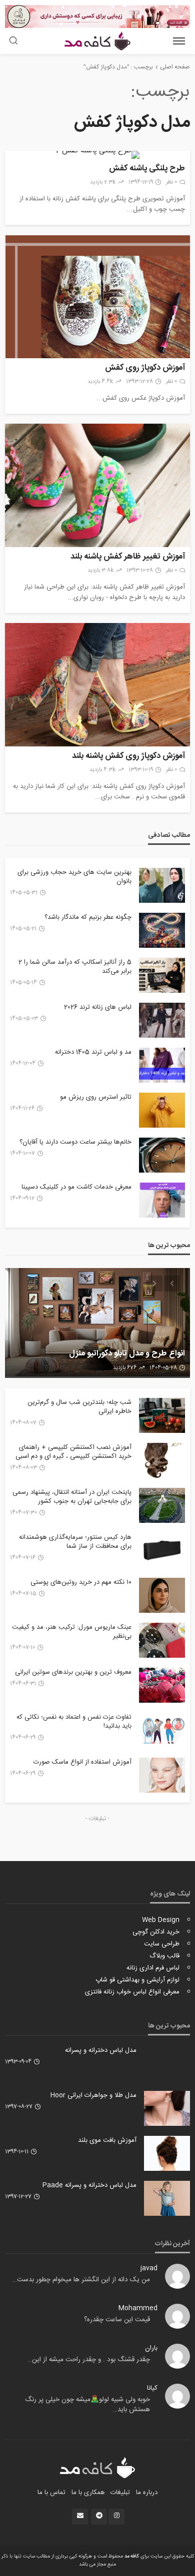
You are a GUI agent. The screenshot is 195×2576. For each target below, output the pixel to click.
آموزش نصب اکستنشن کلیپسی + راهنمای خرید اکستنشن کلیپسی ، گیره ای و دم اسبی (73, 1452)
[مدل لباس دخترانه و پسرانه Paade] (167, 2198)
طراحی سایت (162, 1944)
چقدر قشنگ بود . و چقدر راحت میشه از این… (89, 2360)
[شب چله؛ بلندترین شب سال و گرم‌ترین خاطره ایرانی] (162, 1415)
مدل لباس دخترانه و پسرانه (101, 2050)
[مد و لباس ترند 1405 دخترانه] (162, 1065)
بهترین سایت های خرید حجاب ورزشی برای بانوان (74, 877)
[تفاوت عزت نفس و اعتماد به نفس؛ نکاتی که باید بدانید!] (162, 1730)
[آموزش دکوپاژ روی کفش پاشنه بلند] (97, 685)
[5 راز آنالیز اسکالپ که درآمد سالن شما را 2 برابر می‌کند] (162, 975)
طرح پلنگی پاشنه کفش (147, 169)
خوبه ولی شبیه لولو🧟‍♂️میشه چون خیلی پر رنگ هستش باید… (87, 2405)
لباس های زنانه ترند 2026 (98, 1007)
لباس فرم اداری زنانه (153, 1968)
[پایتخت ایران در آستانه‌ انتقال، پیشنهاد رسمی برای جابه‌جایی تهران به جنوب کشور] (162, 1505)
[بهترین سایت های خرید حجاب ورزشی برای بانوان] (162, 885)
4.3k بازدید (102, 770)
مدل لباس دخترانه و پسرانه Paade (89, 2185)
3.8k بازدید (100, 571)
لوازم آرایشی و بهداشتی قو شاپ (137, 1980)
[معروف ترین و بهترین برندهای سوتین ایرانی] (162, 1685)
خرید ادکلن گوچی (156, 1932)
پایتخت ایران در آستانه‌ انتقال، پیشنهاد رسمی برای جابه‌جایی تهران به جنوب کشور (72, 1497)
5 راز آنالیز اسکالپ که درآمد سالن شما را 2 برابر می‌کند (75, 967)
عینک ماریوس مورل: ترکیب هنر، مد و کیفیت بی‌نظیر (72, 1632)
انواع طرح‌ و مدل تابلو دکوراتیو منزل (127, 1354)
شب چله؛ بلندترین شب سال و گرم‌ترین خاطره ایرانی (79, 1407)
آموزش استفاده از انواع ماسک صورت (82, 1762)
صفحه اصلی (175, 67)
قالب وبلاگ (164, 1956)
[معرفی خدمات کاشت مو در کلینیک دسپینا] (162, 1200)
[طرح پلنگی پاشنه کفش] (97, 155)
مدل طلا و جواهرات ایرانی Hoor (93, 2095)
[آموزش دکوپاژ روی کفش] (97, 297)
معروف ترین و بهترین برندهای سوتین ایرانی (73, 1672)
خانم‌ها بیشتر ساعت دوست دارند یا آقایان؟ (75, 1142)
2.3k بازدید (103, 182)
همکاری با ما (88, 2493)
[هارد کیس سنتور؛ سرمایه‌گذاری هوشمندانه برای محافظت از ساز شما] (162, 1550)
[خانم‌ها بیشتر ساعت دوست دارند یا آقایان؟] (162, 1155)
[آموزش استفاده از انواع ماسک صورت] (162, 1775)
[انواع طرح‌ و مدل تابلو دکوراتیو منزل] (97, 1323)
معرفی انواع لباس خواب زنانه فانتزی (132, 1992)
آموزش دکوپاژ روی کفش (145, 368)
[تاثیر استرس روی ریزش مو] (162, 1110)
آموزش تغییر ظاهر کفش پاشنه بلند (128, 557)
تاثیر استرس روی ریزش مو (96, 1097)
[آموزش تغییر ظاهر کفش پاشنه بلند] (97, 485)
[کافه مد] (98, 2468)
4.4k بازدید (100, 382)
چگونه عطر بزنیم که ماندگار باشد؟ (88, 917)
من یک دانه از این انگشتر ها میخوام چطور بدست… (81, 2280)
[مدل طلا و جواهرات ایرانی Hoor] (167, 2108)
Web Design (161, 1920)
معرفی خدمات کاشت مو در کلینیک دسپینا (76, 1187)
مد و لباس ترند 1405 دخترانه (93, 1052)
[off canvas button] (179, 41)
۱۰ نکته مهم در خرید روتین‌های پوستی (81, 1582)
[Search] (13, 42)
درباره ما (147, 2493)
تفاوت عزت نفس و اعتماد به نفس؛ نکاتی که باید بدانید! (74, 1722)
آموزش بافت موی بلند (107, 2140)
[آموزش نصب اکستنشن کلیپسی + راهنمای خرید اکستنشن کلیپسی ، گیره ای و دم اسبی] (162, 1460)
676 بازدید (125, 1368)
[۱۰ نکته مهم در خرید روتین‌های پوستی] (162, 1595)
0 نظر (171, 182)
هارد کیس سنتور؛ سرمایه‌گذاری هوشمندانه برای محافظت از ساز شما (75, 1542)
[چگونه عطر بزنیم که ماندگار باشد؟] (162, 930)
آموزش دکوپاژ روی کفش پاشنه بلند (128, 757)
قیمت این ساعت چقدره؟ (117, 2320)
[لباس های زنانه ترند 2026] (162, 1020)
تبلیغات (120, 2493)
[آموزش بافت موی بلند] (167, 2153)
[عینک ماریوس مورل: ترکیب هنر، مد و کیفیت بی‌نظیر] (162, 1640)
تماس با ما (51, 2493)
